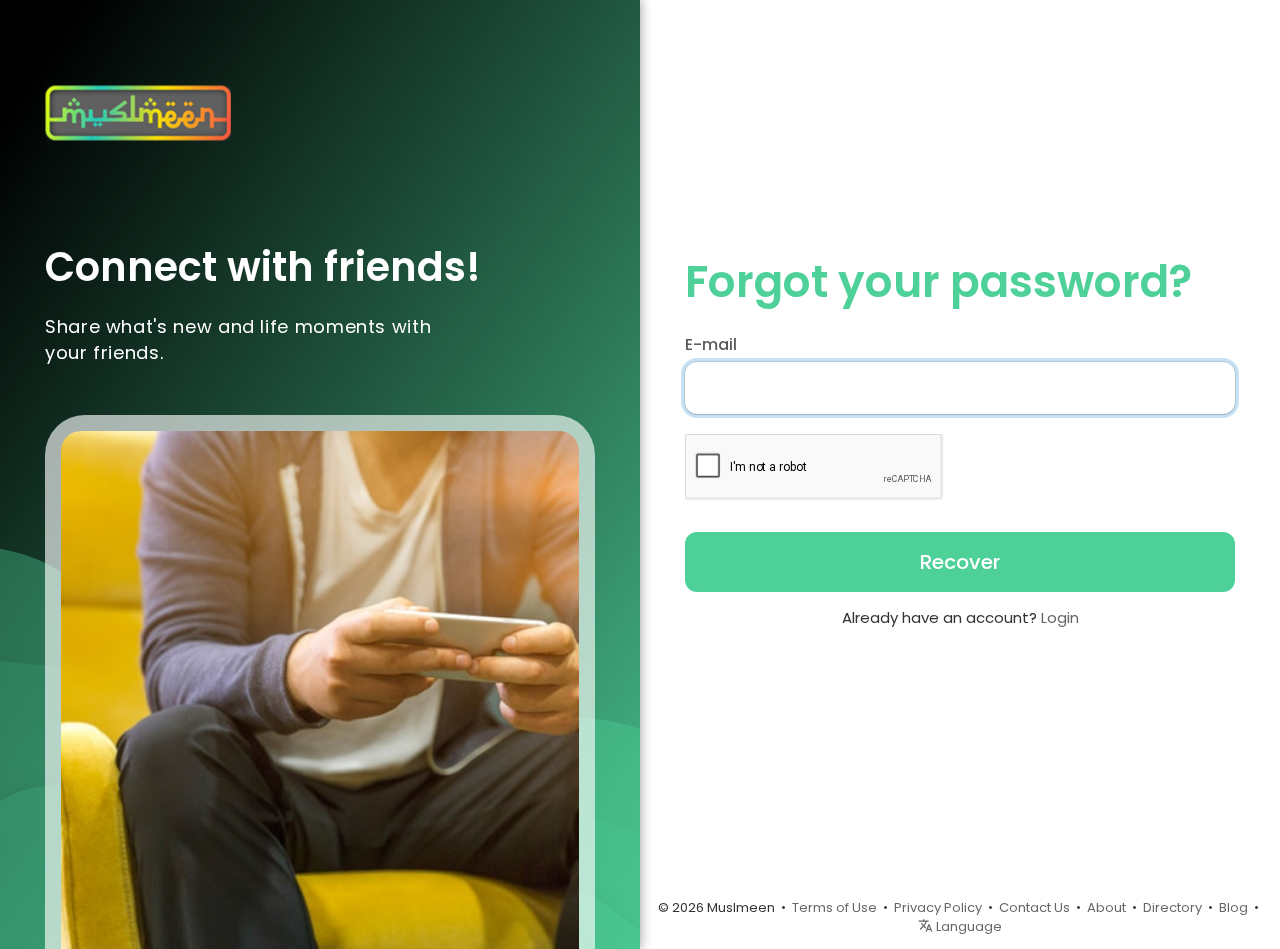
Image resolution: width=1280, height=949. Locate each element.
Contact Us (1034, 907)
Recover (960, 562)
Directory (1172, 907)
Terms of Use (834, 907)
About (1106, 907)
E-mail (711, 345)
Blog (1233, 907)
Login (1060, 617)
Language (967, 926)
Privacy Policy (938, 907)
